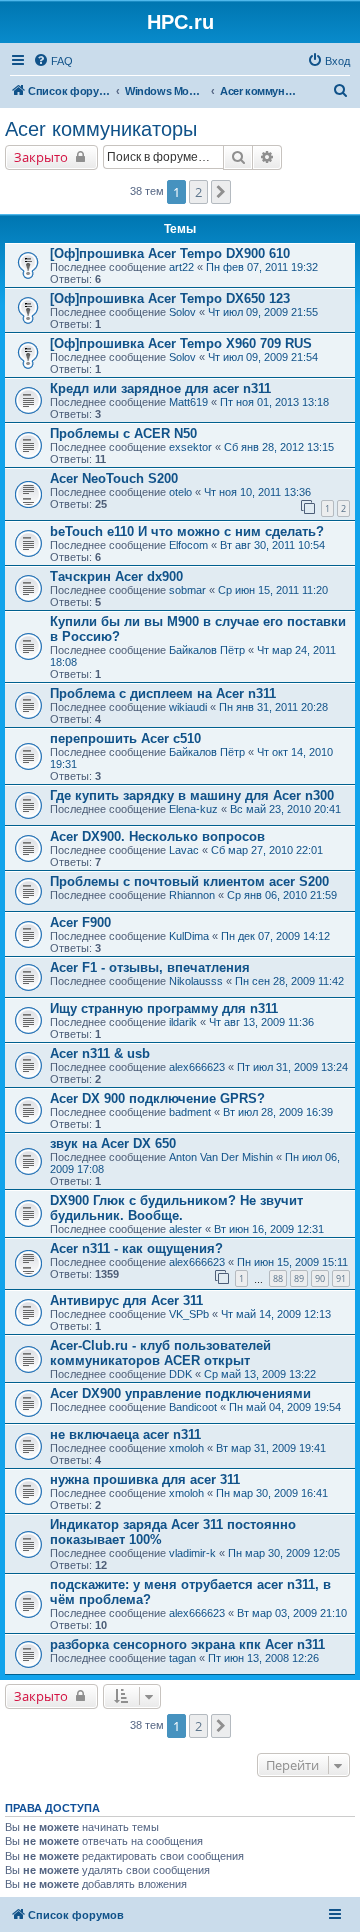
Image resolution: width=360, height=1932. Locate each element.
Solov (182, 312)
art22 (181, 267)
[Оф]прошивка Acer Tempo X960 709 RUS (181, 343)
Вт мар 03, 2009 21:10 (292, 1613)
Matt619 (188, 402)
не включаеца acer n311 (125, 1434)
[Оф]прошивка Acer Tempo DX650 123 (170, 298)
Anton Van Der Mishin (221, 1157)
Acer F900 (80, 922)
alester (185, 1229)
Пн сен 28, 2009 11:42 (289, 981)
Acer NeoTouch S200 (114, 478)
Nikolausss (196, 981)
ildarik (183, 1022)
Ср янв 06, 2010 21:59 (282, 895)
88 (278, 1278)
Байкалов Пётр (207, 650)
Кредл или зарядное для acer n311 (160, 388)
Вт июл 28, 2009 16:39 (278, 1112)
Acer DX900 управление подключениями (180, 1393)
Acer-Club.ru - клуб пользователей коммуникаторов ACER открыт (160, 1353)
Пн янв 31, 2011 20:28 (273, 707)
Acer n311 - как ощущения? (136, 1248)
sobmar (187, 590)
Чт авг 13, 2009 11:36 (261, 1022)
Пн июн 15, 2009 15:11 (292, 1262)
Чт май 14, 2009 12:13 (276, 1314)
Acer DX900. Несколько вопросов (157, 836)
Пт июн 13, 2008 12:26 (263, 1658)
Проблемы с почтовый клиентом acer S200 (189, 881)
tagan (182, 1658)
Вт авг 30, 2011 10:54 (272, 545)
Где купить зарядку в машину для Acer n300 (192, 795)
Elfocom (188, 545)
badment (190, 1112)
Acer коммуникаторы (101, 129)
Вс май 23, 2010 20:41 (285, 809)
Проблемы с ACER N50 (123, 433)
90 (320, 1278)
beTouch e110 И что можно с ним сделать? (187, 531)
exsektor (190, 447)
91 (341, 1278)
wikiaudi (188, 707)
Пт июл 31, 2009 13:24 (292, 1067)
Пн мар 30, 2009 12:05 (284, 1553)
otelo (180, 492)
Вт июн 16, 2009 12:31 (269, 1229)
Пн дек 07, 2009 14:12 (275, 936)
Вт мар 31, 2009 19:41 (271, 1448)
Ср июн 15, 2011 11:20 (273, 590)
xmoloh (186, 1448)
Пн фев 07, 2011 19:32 (262, 267)
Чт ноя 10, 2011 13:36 (257, 492)
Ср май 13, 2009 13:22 (260, 1374)
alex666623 (197, 1067)
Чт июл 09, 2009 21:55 (263, 312)
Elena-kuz (193, 809)
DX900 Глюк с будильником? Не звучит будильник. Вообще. (176, 1208)
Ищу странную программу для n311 (164, 1008)
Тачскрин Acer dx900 (116, 576)
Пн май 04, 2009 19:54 (285, 1407)
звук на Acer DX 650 (113, 1143)
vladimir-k (192, 1553)
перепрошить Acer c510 (125, 738)
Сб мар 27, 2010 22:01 (267, 850)
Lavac (184, 850)
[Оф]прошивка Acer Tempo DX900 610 (170, 253)
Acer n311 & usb (100, 1053)
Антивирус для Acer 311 (126, 1300)
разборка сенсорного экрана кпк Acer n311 (187, 1644)
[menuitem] (53, 61)
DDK (180, 1374)
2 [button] (198, 192)
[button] (221, 192)
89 (299, 1278)
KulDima (189, 936)
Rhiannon (192, 895)
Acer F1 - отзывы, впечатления (150, 967)
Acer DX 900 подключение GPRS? (157, 1098)
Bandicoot (193, 1407)
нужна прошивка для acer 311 (145, 1479)
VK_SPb (189, 1314)
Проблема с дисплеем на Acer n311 (163, 693)
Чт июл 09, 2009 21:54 (263, 357)
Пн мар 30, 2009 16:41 (272, 1493)
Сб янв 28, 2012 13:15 (279, 447)
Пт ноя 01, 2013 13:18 (274, 402)
